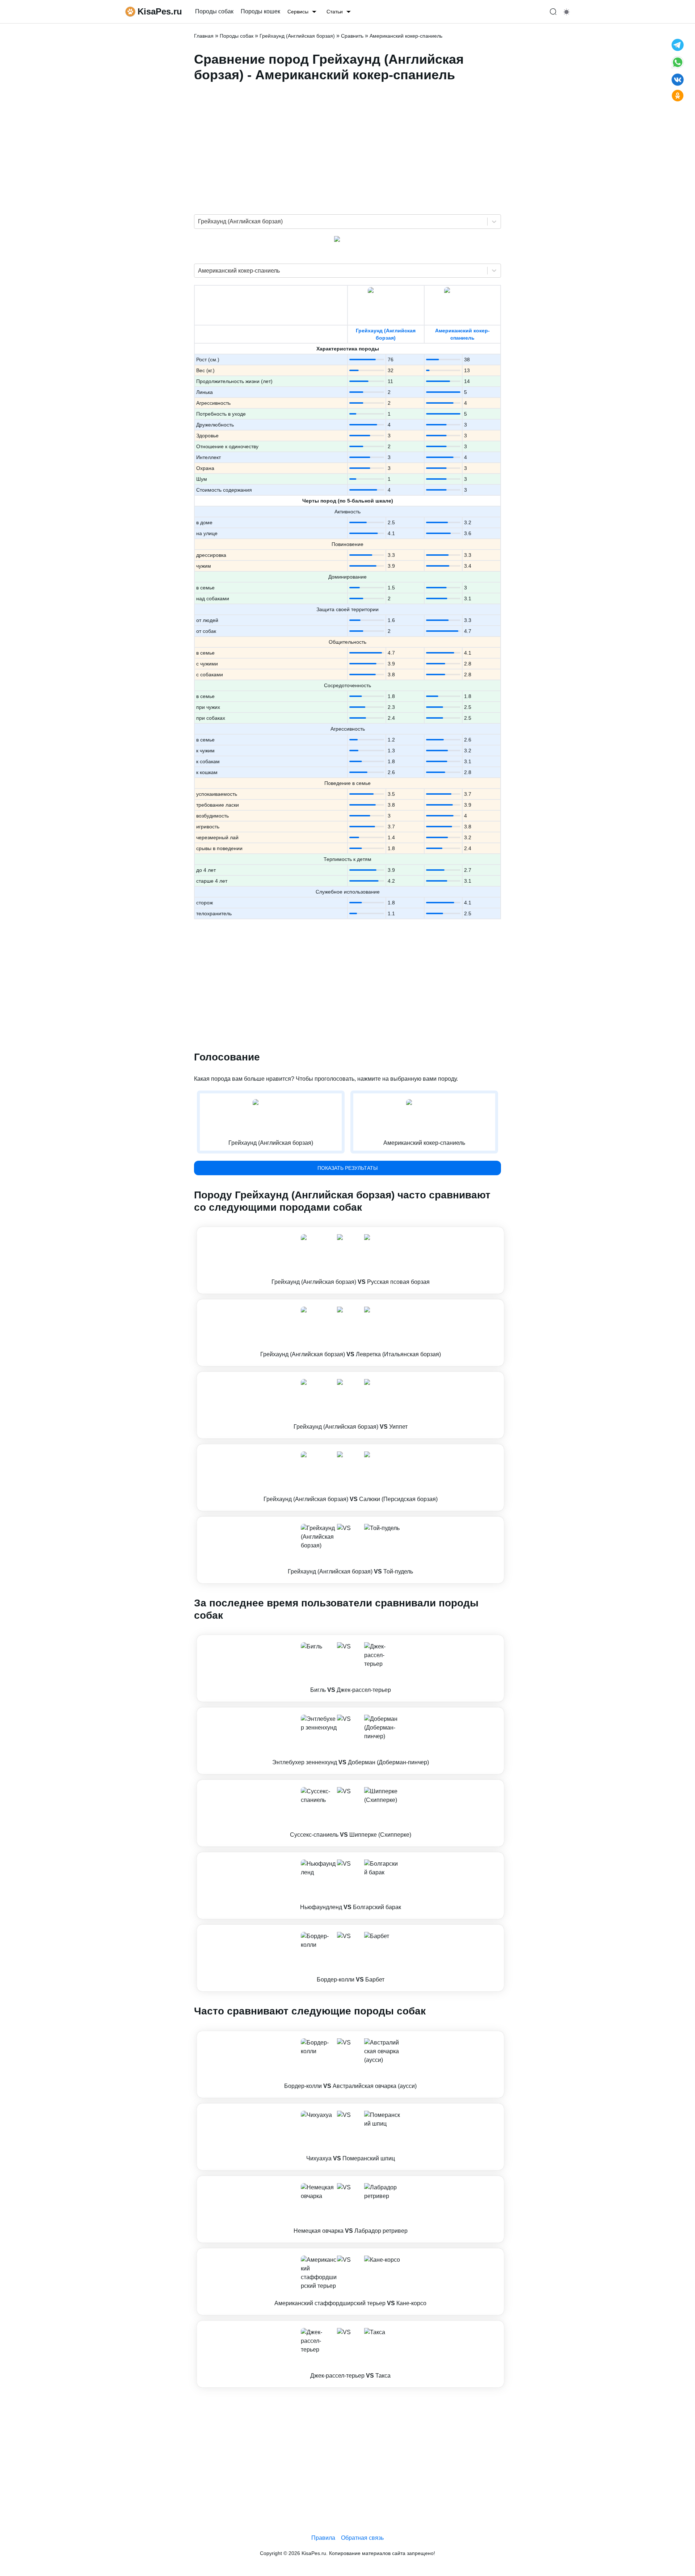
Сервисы (298, 12)
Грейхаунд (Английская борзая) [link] (297, 36)
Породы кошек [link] (260, 11)
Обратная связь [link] (362, 2538)
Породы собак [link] (214, 11)
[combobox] (199, 222)
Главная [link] (204, 36)
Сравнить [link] (352, 36)
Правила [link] (323, 2538)
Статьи (335, 12)
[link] (350, 1260)
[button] (350, 1260)
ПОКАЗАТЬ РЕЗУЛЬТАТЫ (347, 1168)
